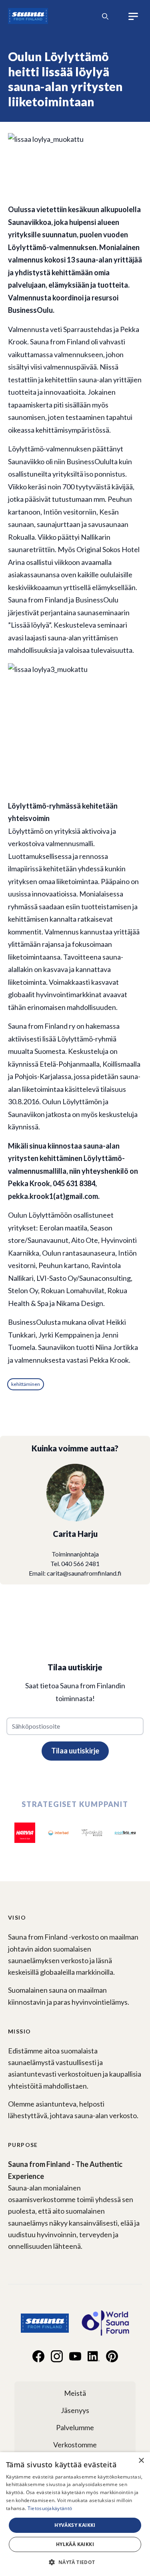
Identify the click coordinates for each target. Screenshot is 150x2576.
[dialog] (75, 2514)
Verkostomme (75, 2445)
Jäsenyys (75, 2410)
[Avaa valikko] (134, 16)
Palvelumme (75, 2427)
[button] (75, 2562)
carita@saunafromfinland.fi (84, 1573)
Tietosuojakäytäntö (50, 2508)
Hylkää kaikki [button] (75, 2544)
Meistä (75, 2393)
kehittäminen (26, 1384)
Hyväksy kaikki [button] (75, 2525)
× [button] (141, 2461)
